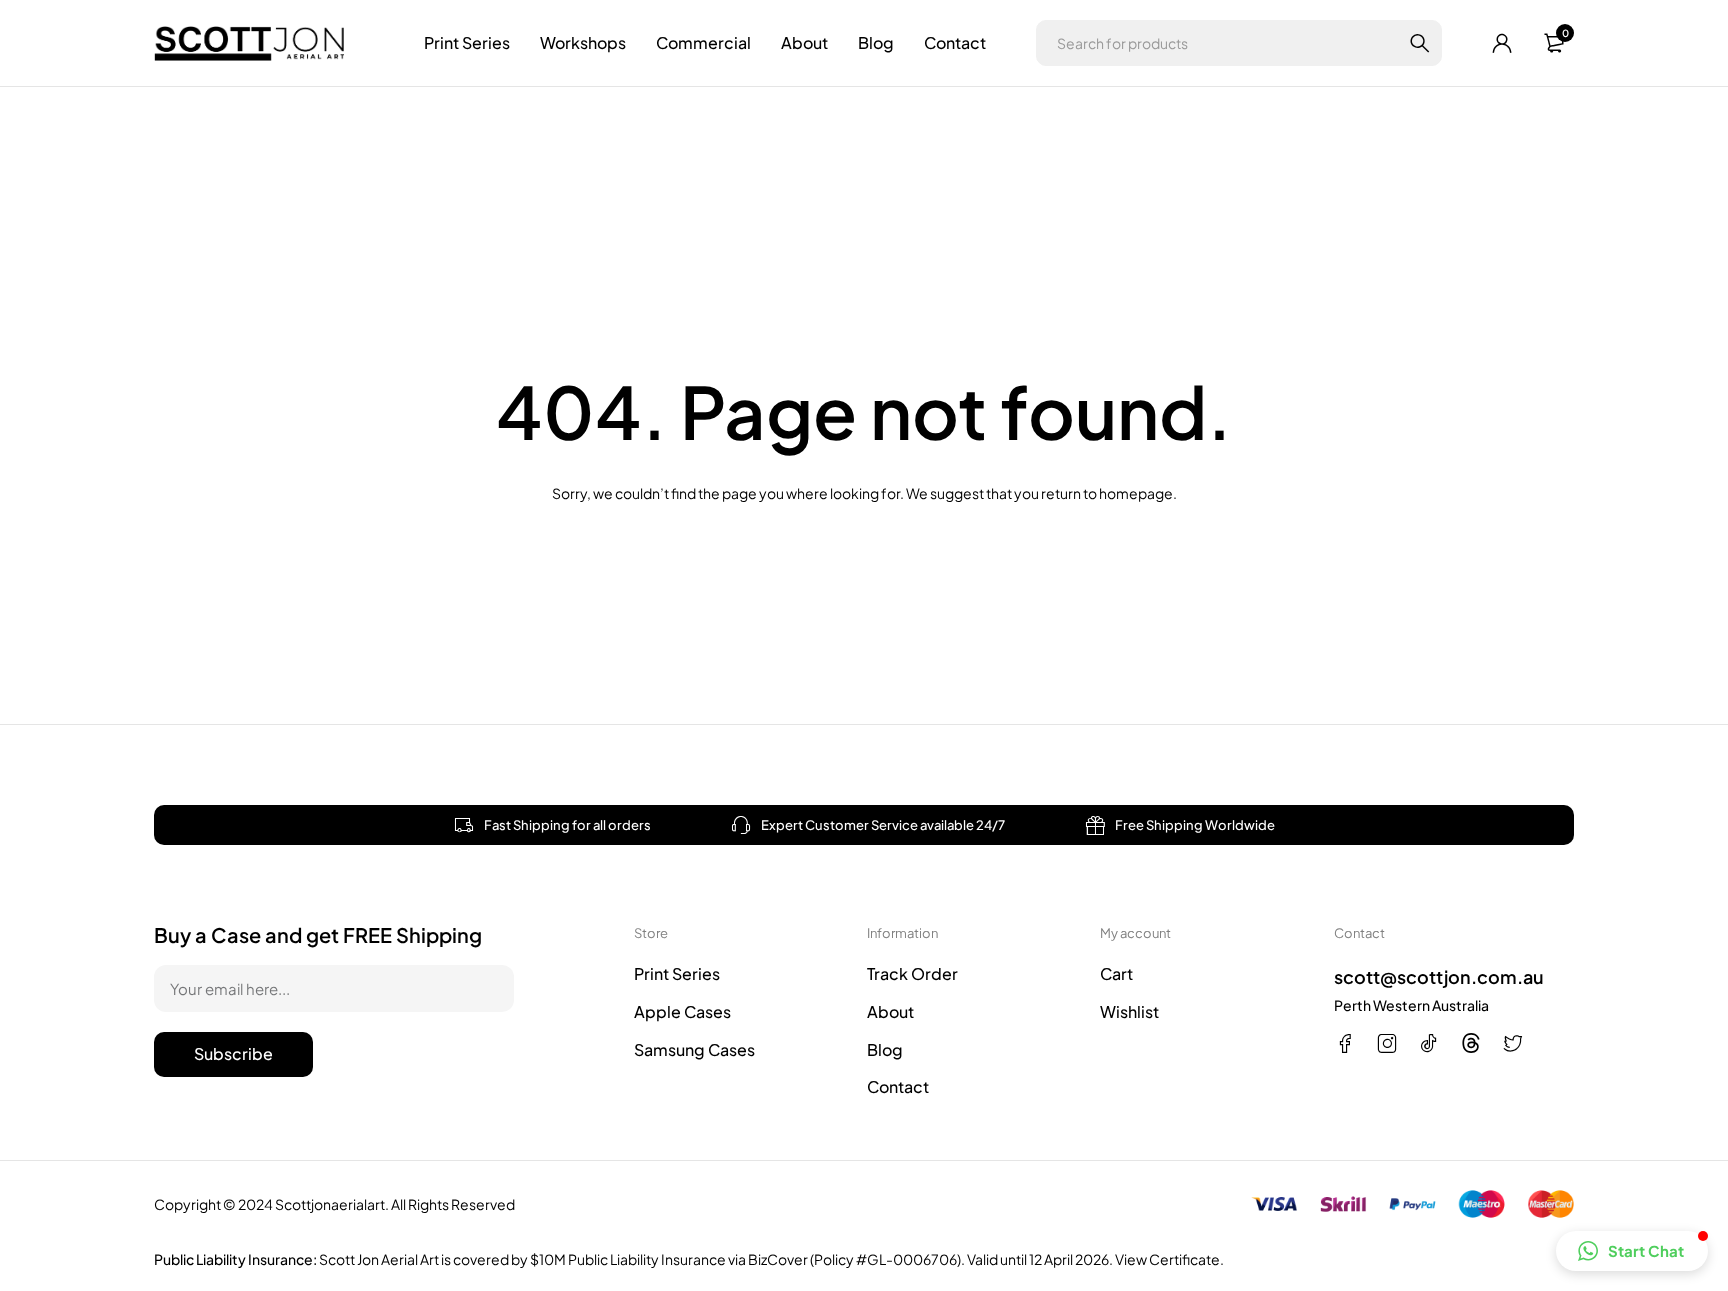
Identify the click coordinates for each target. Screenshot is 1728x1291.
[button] (1632, 1251)
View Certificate (1167, 1259)
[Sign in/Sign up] (1502, 43)
